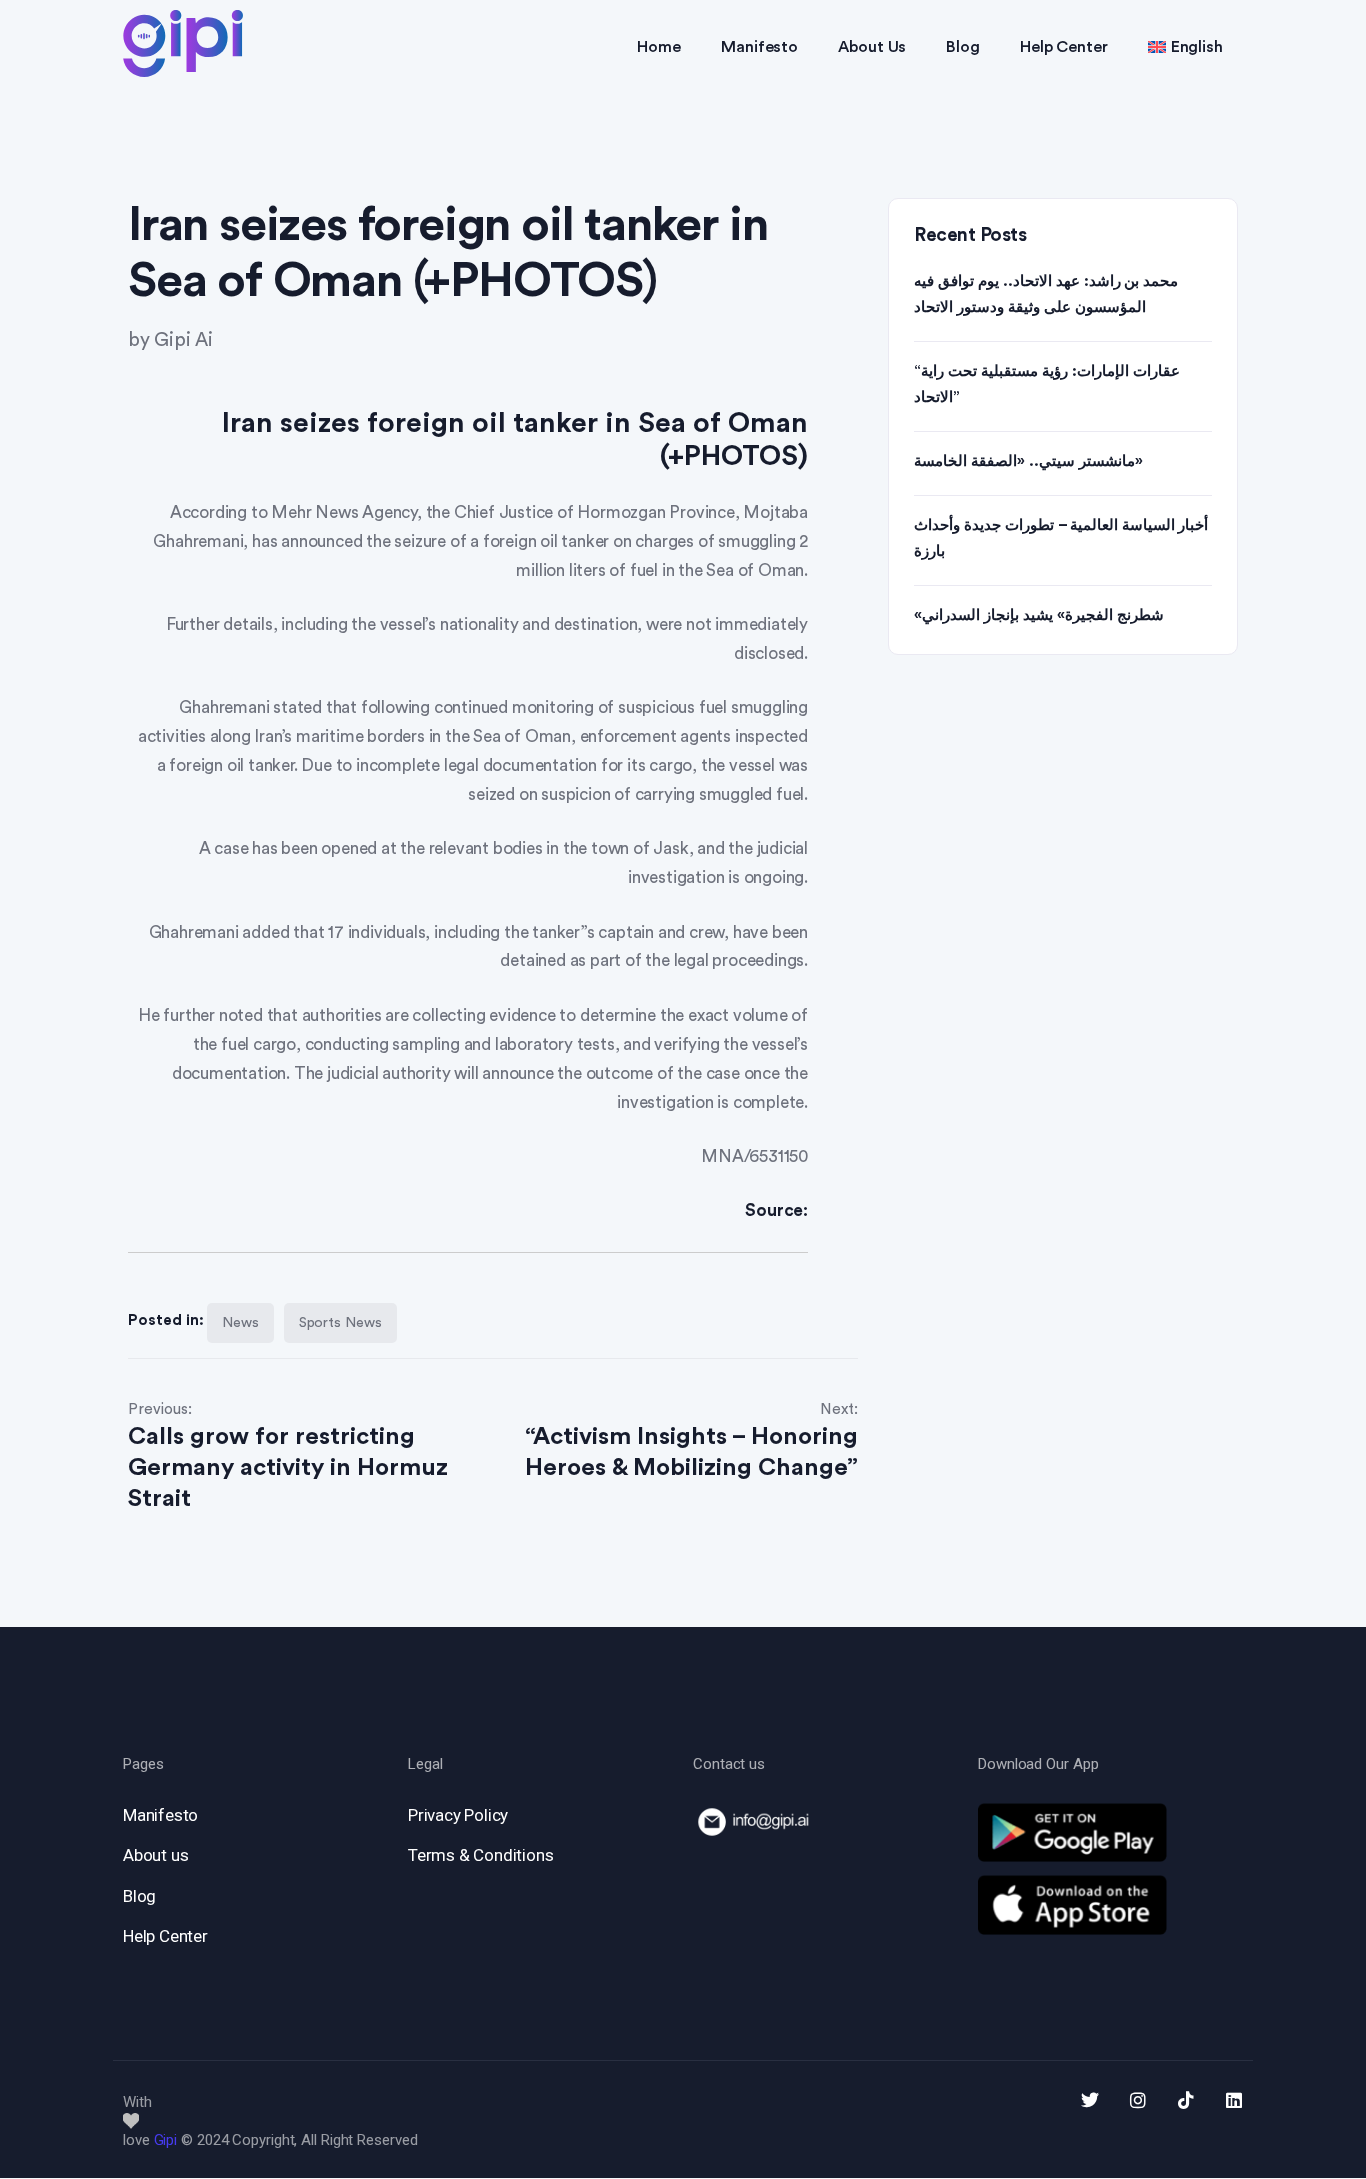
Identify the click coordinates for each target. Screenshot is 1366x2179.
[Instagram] (1138, 2100)
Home (659, 47)
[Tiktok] (1186, 2100)
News (240, 1323)
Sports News (340, 1323)
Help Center (1064, 47)
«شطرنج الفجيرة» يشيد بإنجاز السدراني (1039, 615)
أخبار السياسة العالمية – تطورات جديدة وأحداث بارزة (1061, 538)
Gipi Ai (183, 340)
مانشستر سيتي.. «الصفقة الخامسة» (1028, 461)
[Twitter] (1090, 2100)
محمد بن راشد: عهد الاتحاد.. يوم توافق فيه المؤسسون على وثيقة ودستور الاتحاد (1046, 294)
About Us (872, 47)
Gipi (166, 2140)
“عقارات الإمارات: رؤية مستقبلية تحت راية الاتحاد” (1047, 384)
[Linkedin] (1234, 2100)
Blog (963, 47)
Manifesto (759, 47)
